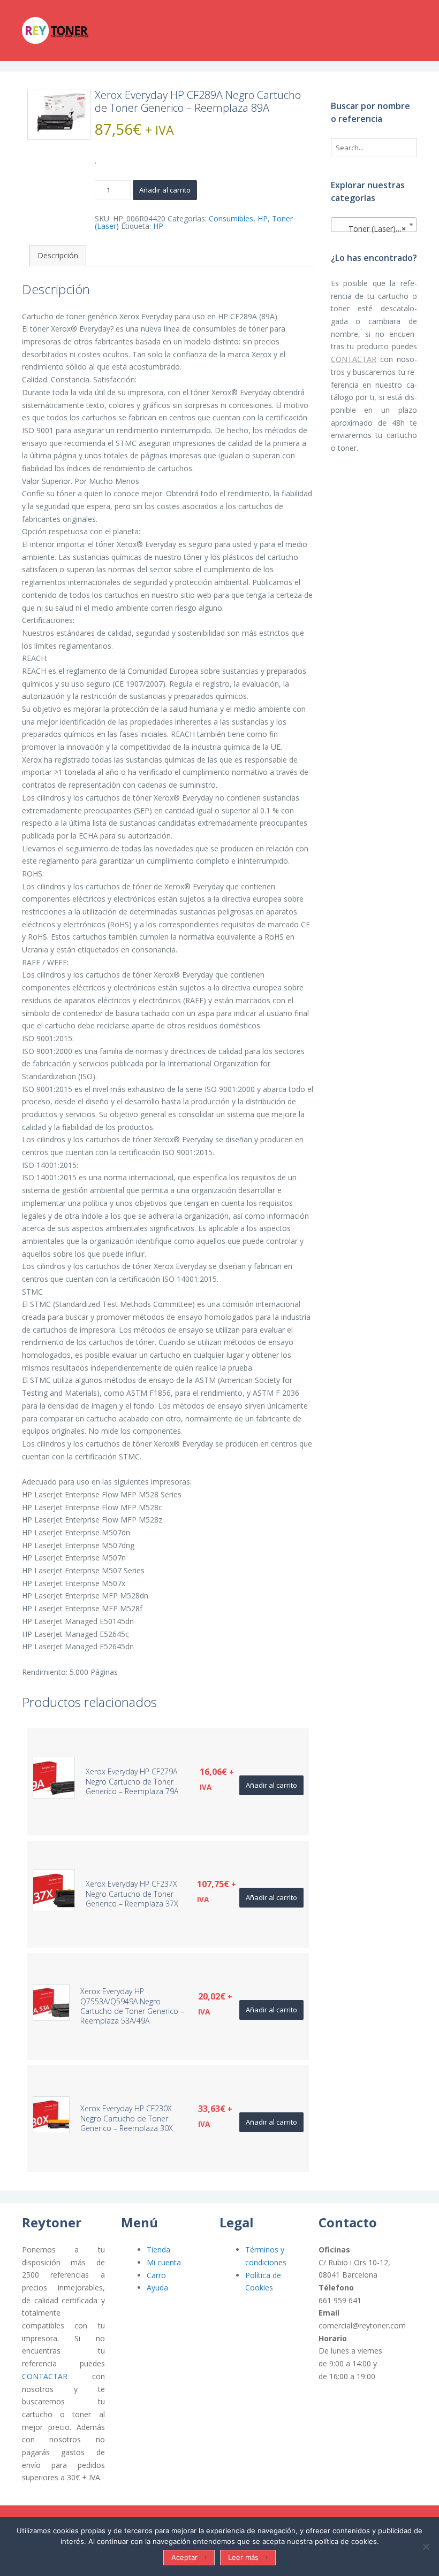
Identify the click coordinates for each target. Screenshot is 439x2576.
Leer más (243, 2557)
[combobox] (374, 225)
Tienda (158, 2250)
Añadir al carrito (165, 190)
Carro (156, 2275)
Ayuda (157, 2287)
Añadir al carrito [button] (271, 1785)
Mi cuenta (164, 2262)
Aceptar (184, 2557)
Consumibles (231, 218)
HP (263, 218)
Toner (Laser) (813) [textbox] (376, 229)
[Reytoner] (75, 30)
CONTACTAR (354, 359)
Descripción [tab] (58, 255)
